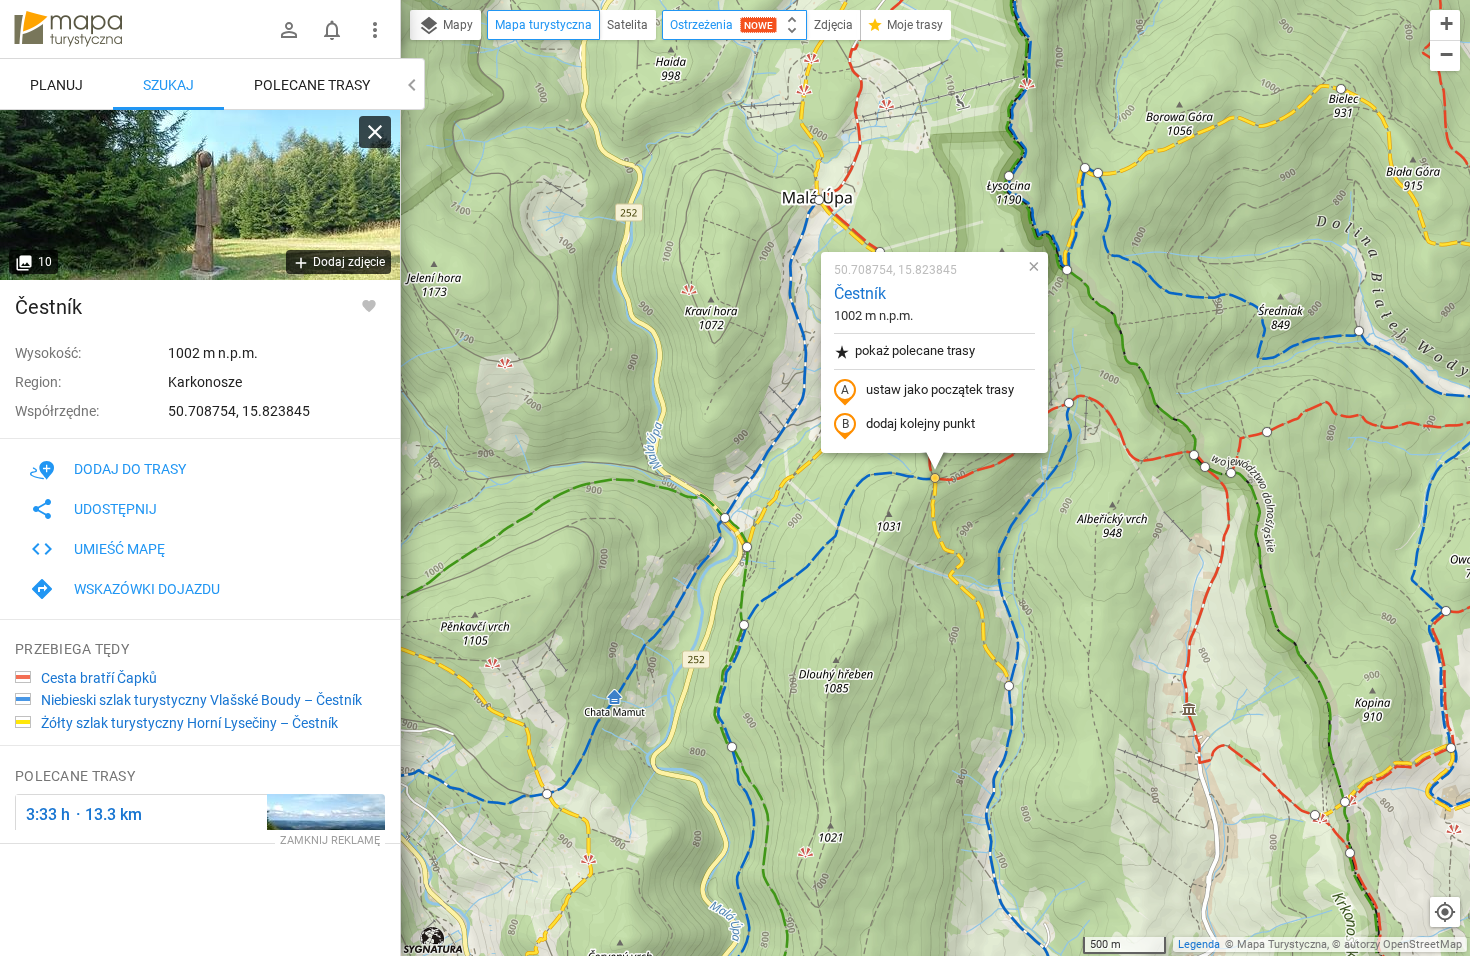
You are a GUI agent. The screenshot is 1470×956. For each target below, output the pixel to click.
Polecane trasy (312, 85)
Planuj (56, 85)
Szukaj (168, 85)
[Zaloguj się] (289, 30)
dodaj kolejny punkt (920, 423)
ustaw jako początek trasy (940, 389)
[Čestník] (200, 195)
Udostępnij (115, 509)
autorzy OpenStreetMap (1403, 944)
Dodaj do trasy (130, 469)
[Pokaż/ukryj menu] (375, 30)
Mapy (456, 25)
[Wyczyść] (375, 132)
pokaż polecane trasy (915, 350)
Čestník (860, 293)
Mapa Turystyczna (1282, 944)
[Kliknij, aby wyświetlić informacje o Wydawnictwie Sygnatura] (433, 940)
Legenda (1199, 944)
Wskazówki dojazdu (147, 589)
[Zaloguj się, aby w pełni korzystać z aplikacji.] (369, 305)
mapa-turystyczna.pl (68, 29)
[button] (547, 794)
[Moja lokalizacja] (1445, 912)
